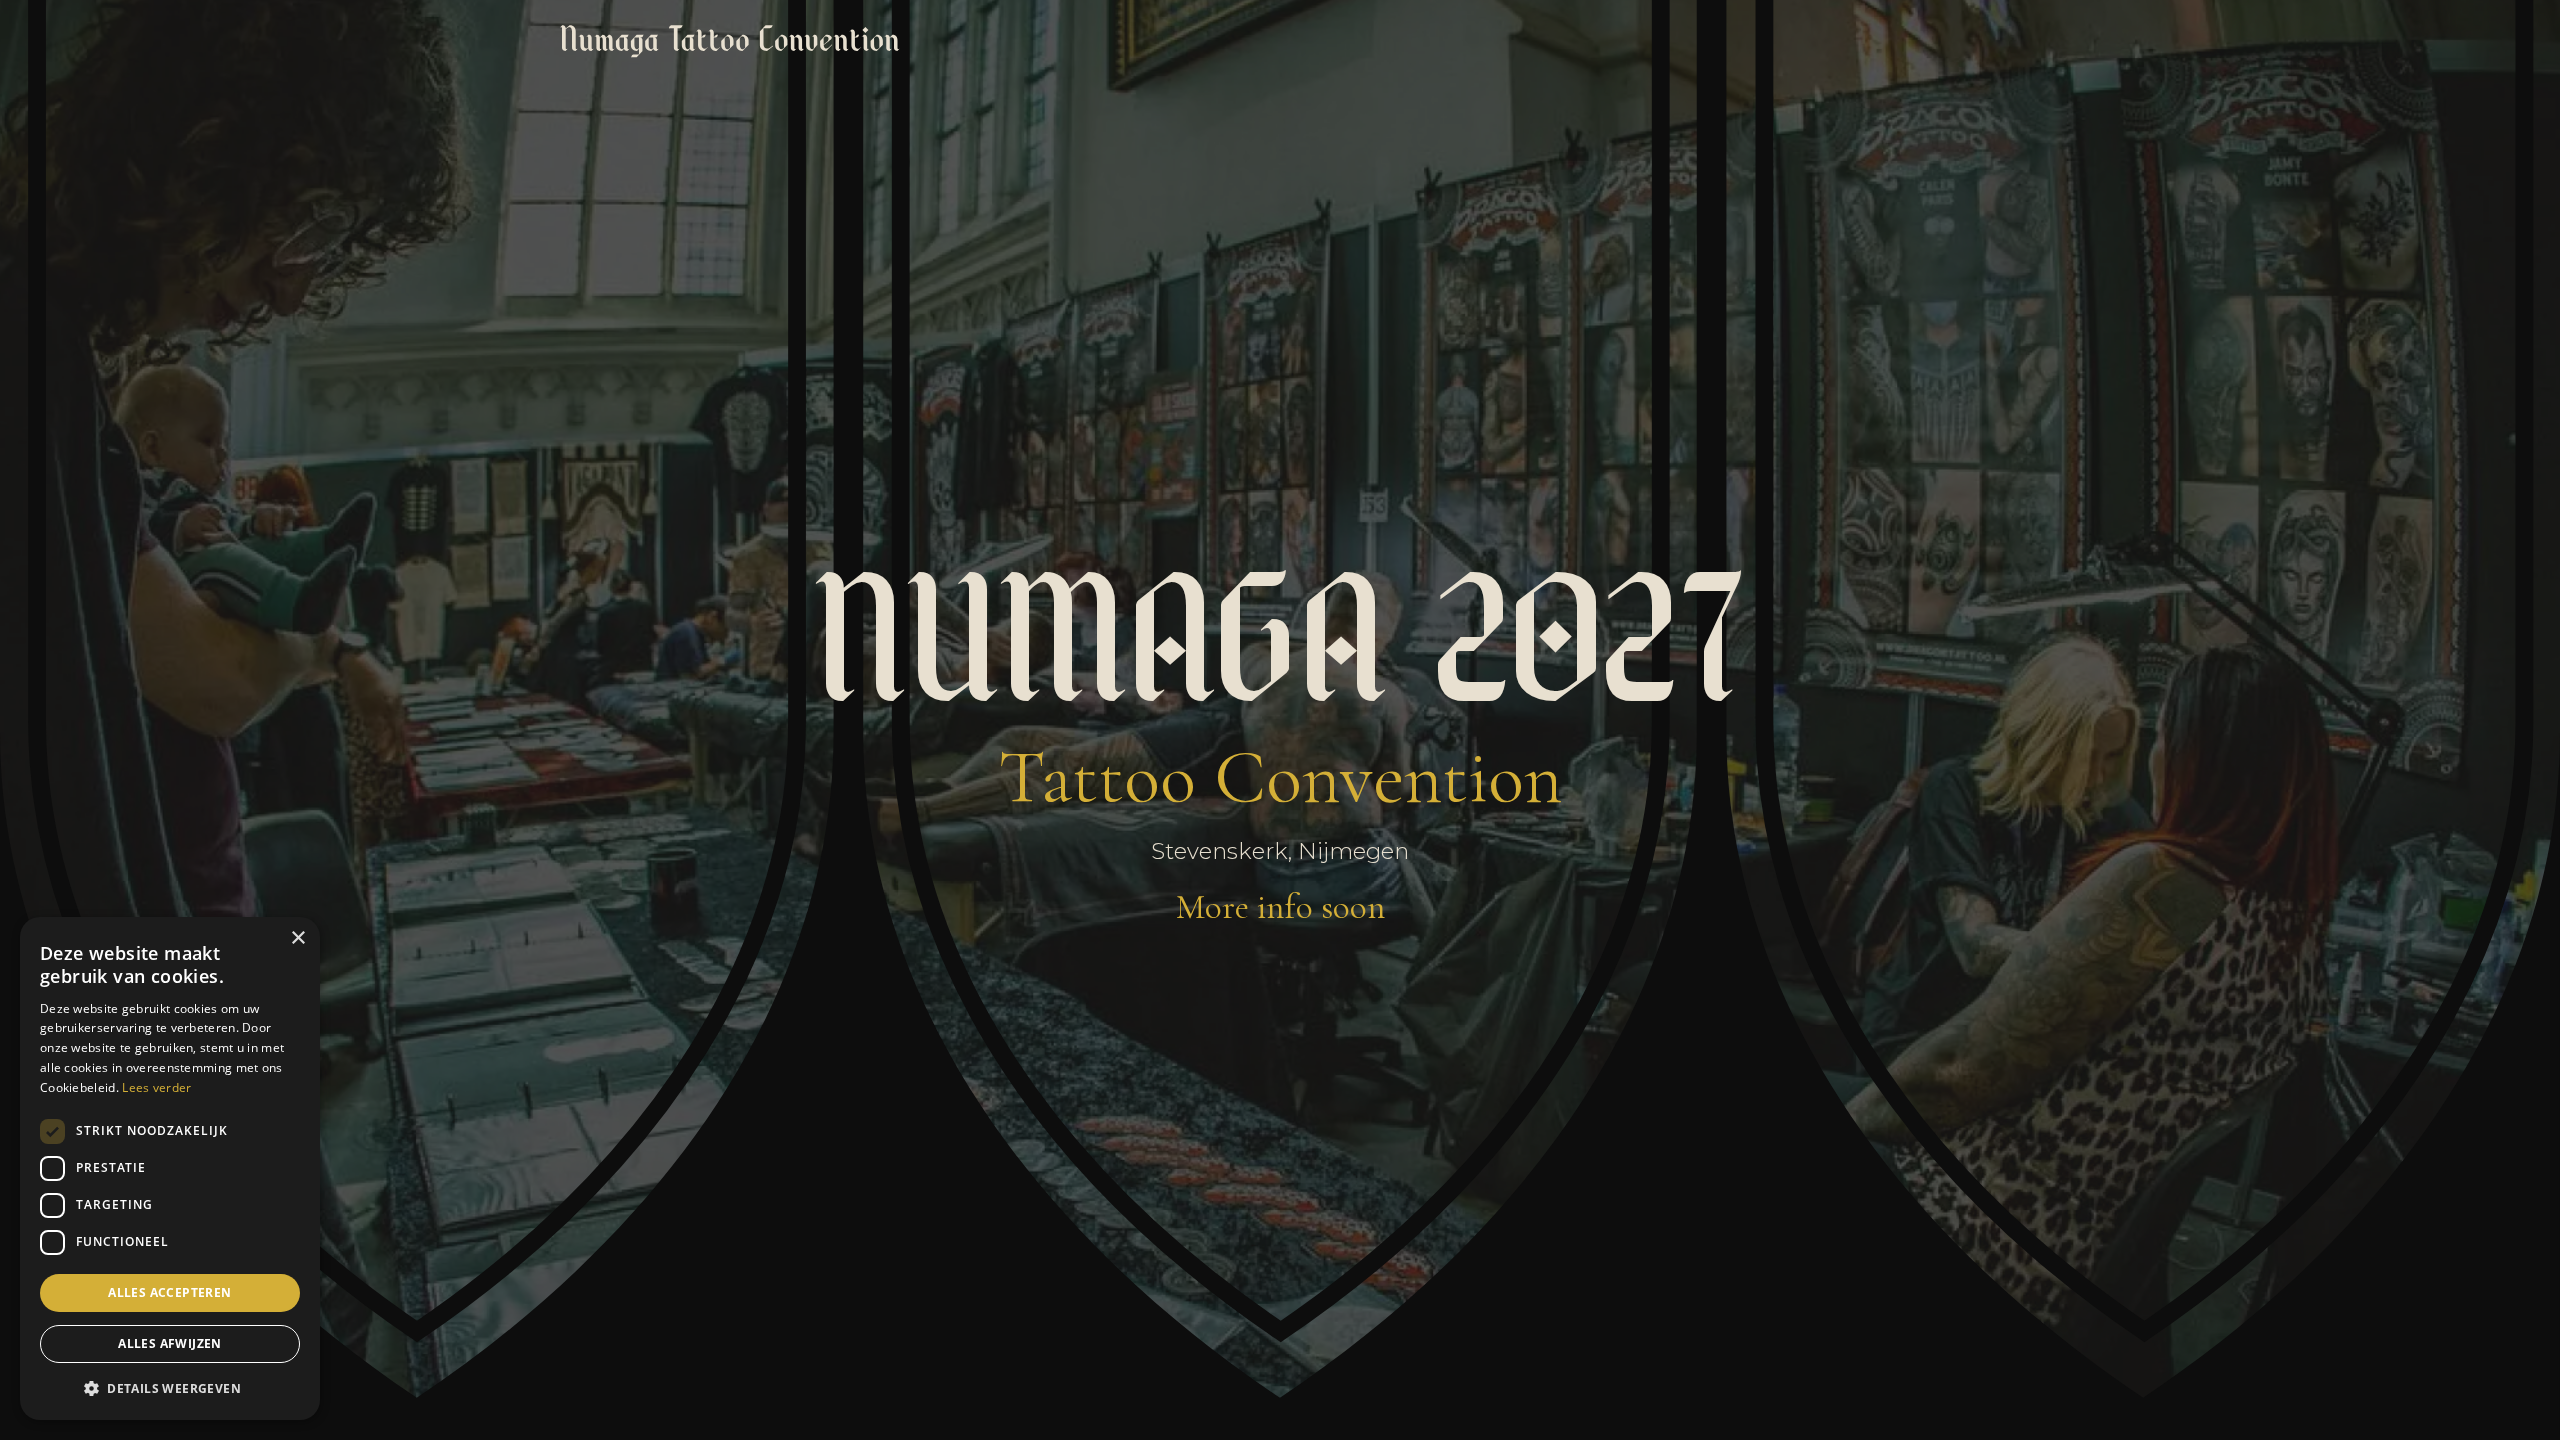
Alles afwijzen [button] (170, 1343)
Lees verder (156, 1087)
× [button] (297, 938)
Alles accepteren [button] (169, 1292)
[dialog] (170, 1168)
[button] (170, 1388)
